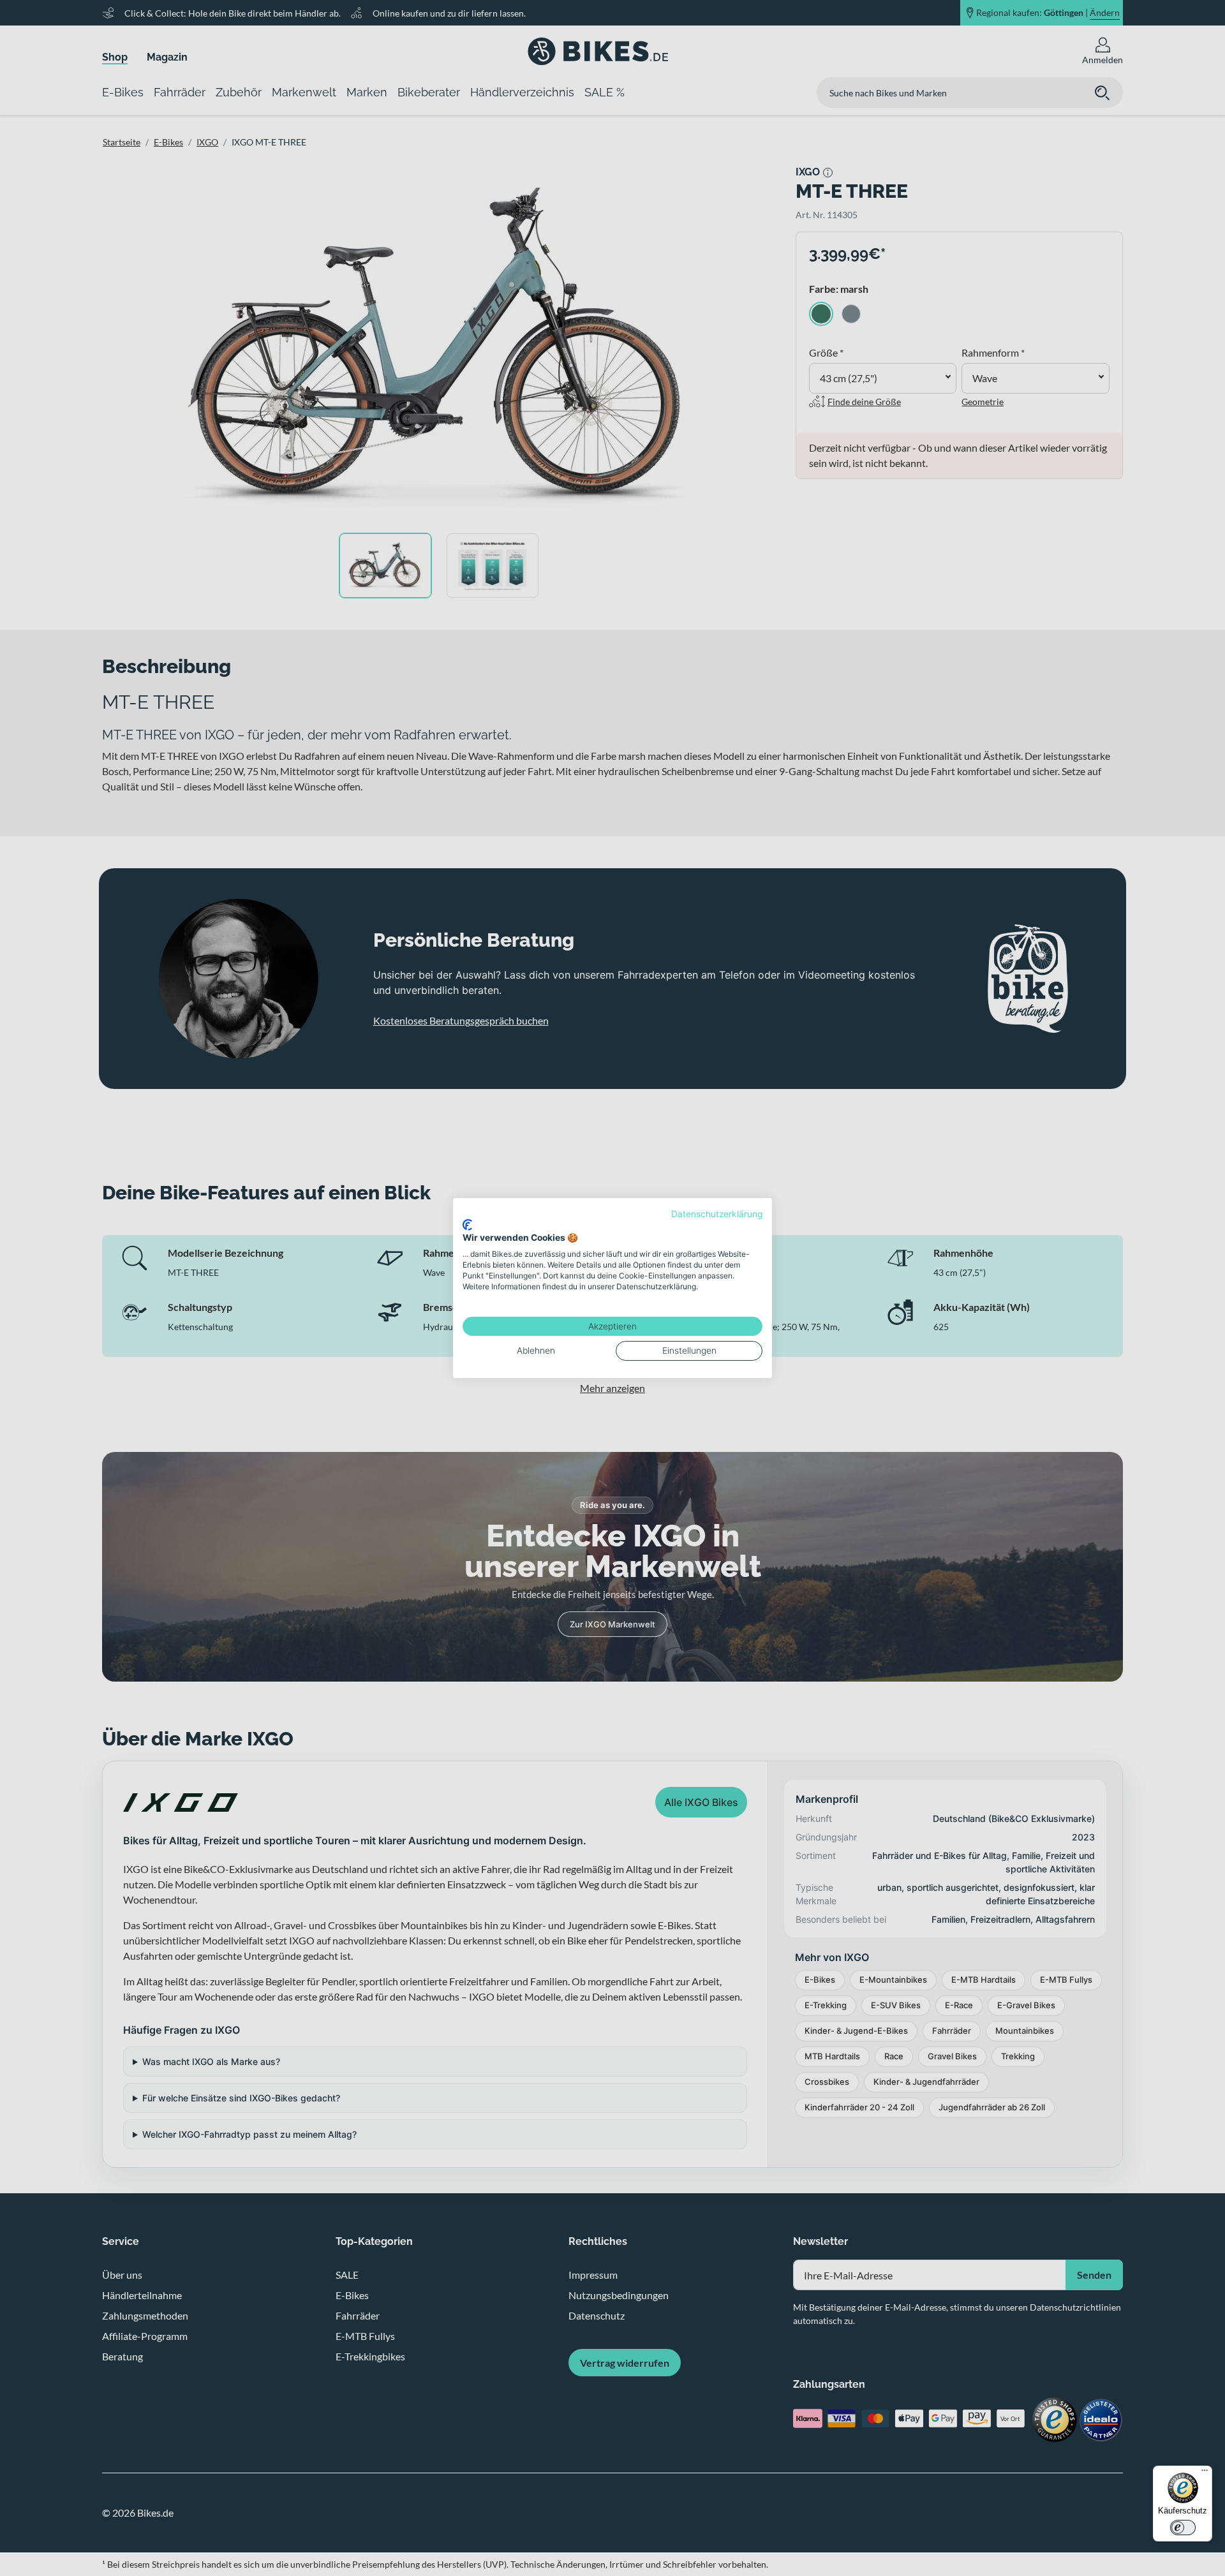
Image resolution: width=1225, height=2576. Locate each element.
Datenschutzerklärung (717, 1214)
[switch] (1183, 2528)
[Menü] (1205, 2473)
